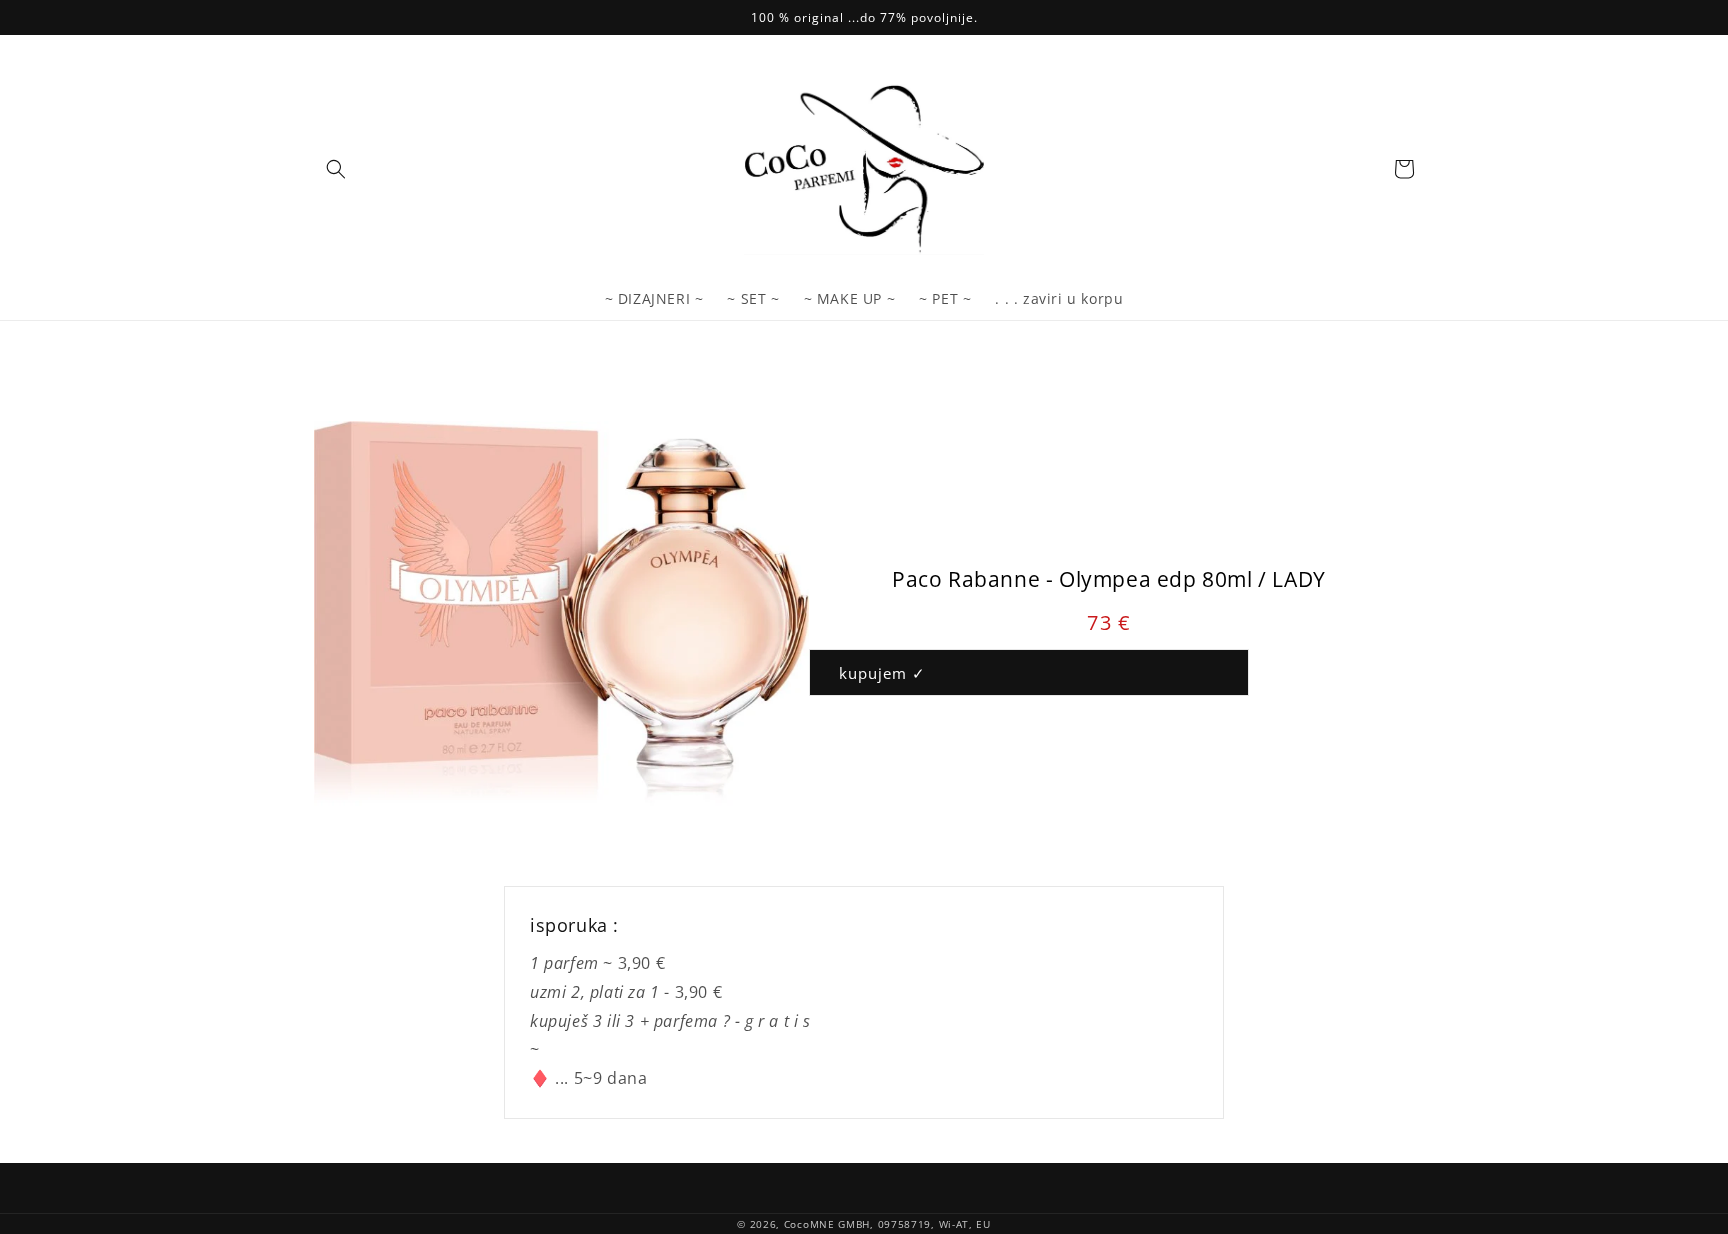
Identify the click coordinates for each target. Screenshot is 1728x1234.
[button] (336, 169)
